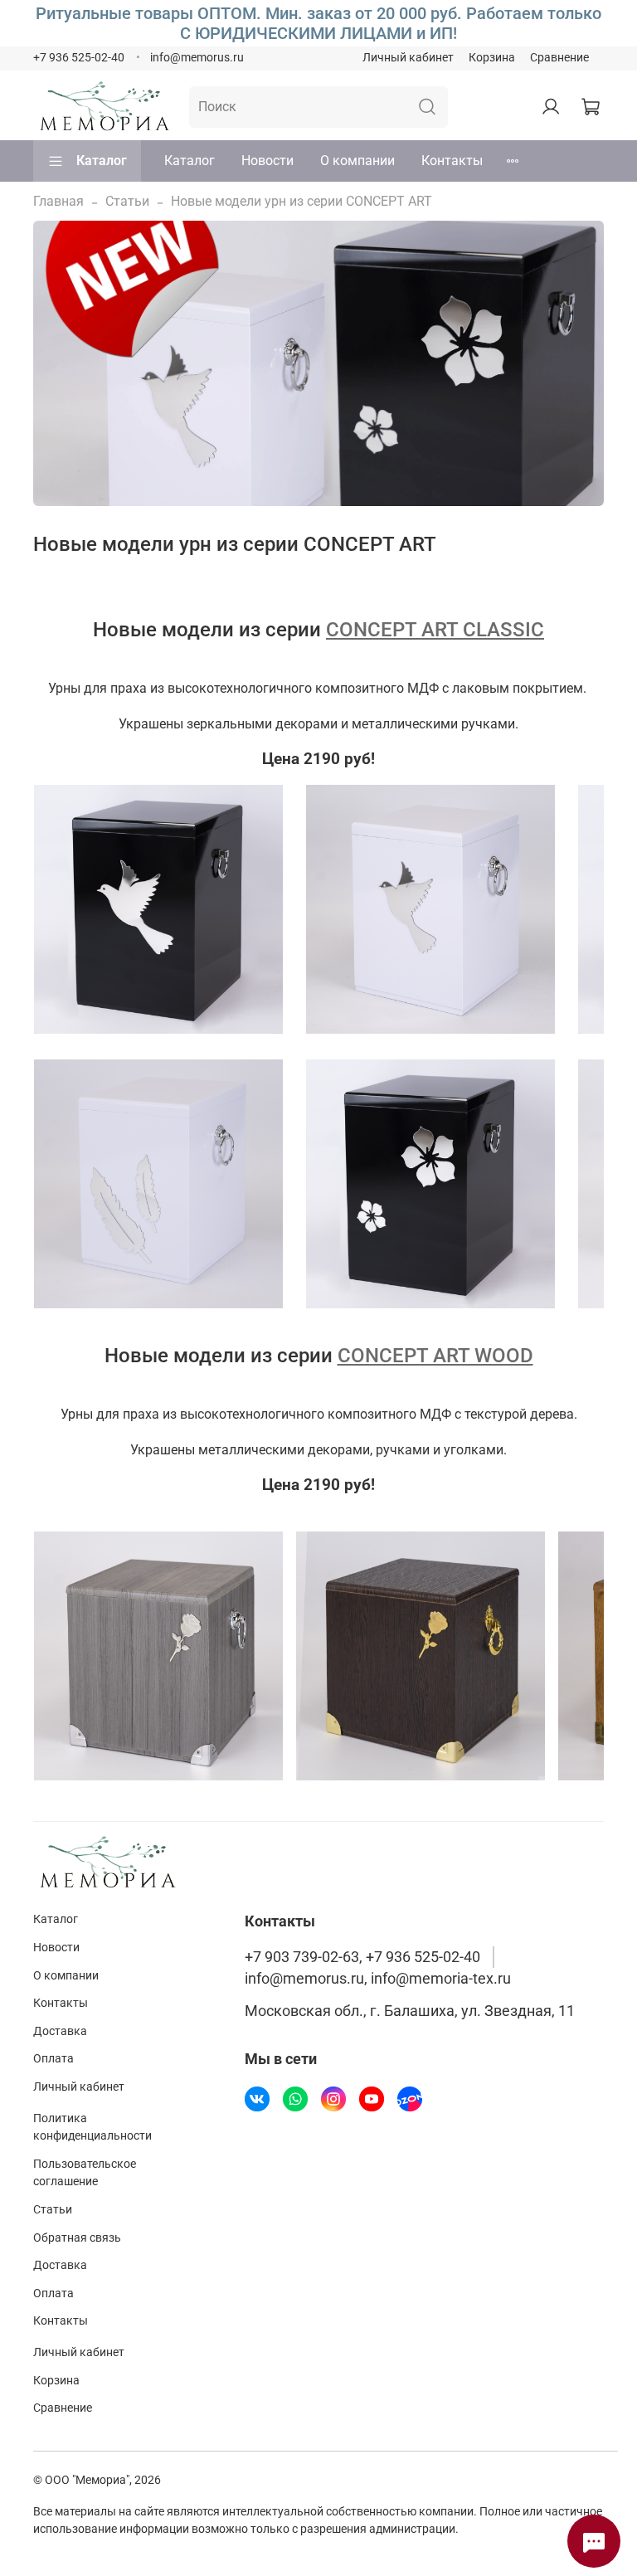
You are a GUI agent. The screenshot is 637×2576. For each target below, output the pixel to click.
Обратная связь (77, 2238)
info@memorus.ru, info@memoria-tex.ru (378, 1979)
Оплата (53, 2059)
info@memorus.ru (197, 58)
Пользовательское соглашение (85, 2173)
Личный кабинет (408, 58)
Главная (58, 201)
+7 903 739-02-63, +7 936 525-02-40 (362, 1957)
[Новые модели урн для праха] (158, 908)
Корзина (492, 58)
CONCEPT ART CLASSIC (435, 630)
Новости (267, 161)
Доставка (60, 2031)
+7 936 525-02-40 (79, 58)
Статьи (127, 201)
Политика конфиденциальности (92, 2128)
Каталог (102, 161)
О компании (357, 161)
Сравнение (559, 58)
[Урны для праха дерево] (158, 1655)
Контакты (452, 161)
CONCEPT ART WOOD (435, 1356)
